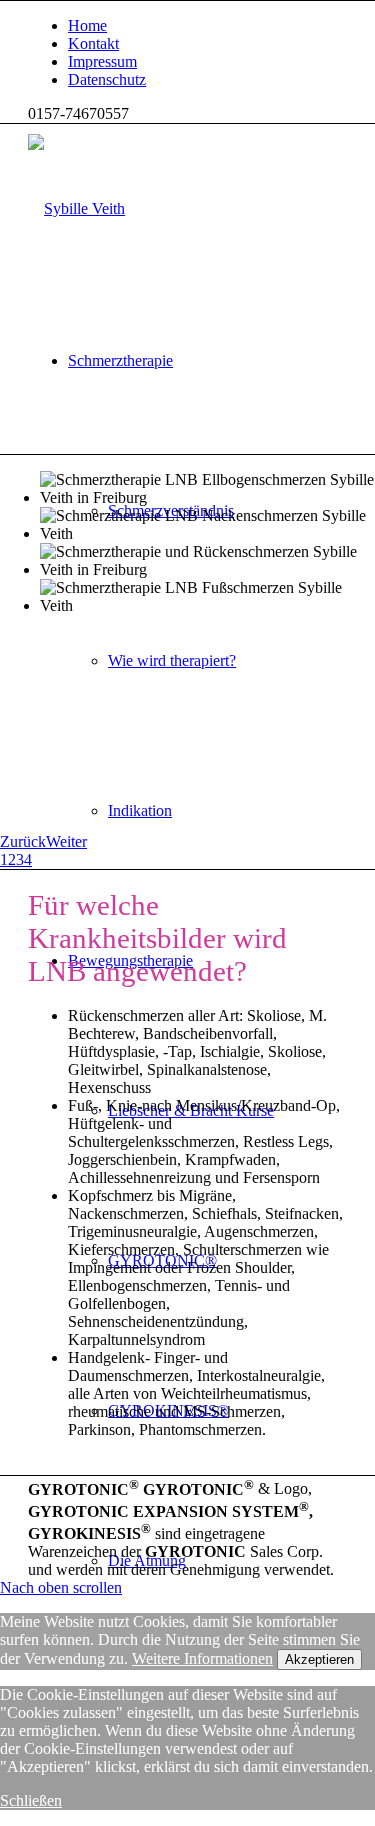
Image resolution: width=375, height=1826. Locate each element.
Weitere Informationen (202, 1658)
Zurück (23, 841)
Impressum (102, 61)
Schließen (31, 1800)
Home (87, 25)
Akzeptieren (319, 1659)
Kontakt (93, 43)
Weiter (66, 841)
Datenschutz (107, 79)
